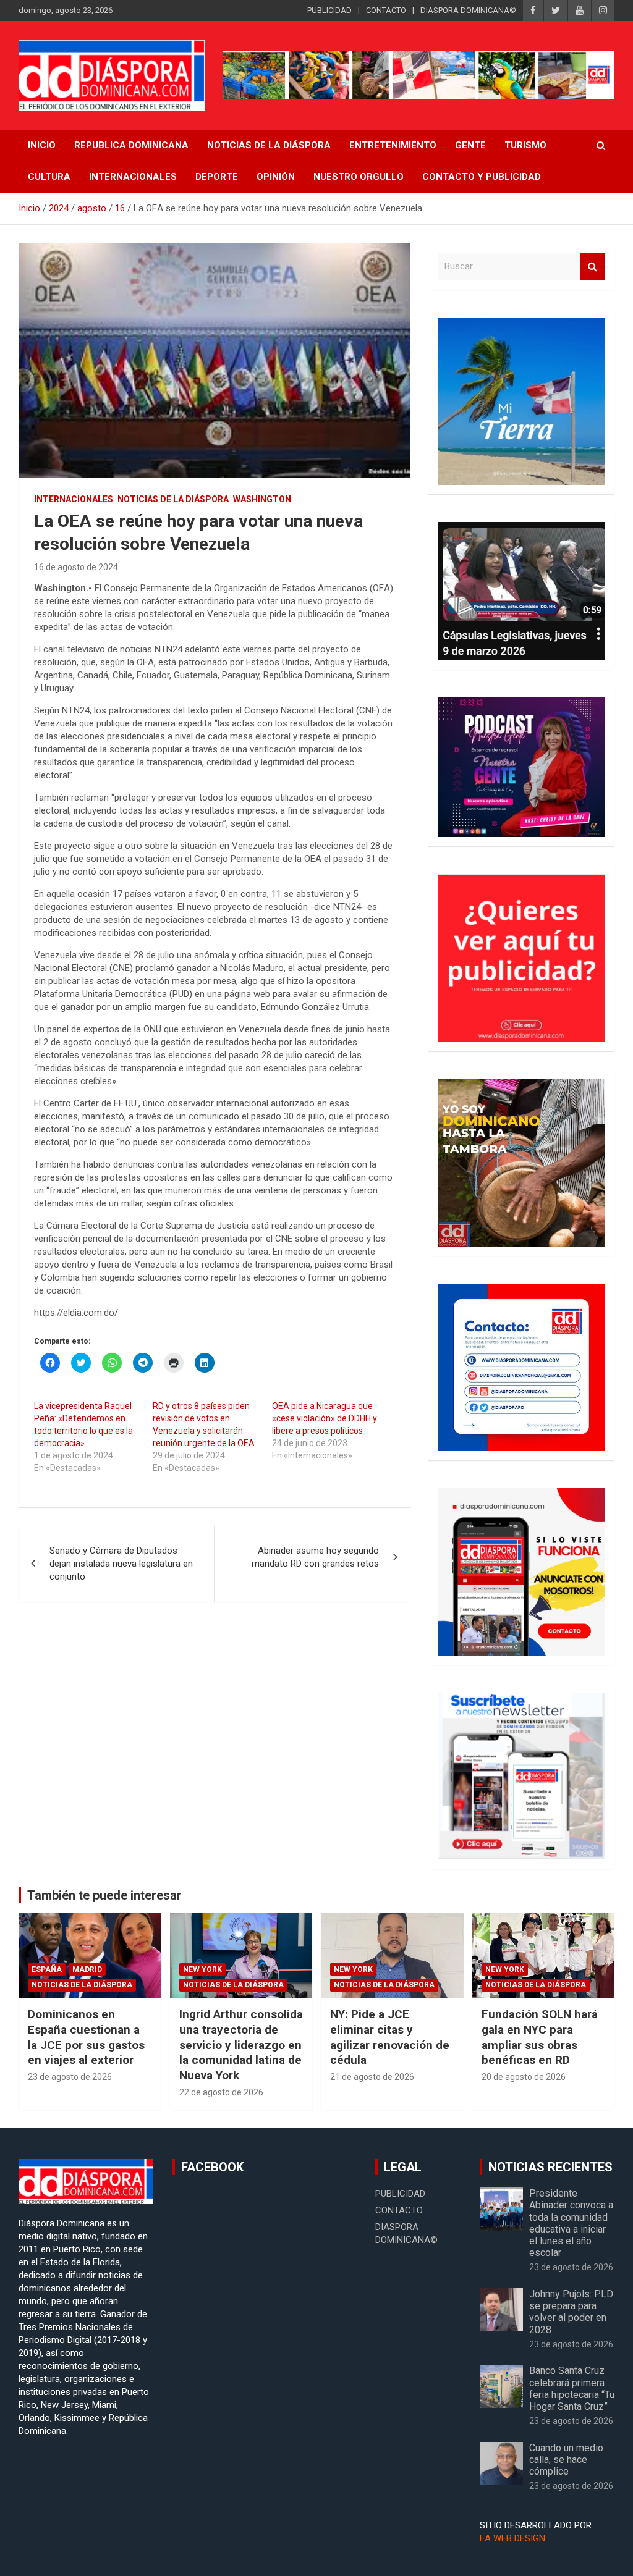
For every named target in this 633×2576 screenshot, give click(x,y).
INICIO (42, 145)
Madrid (87, 1969)
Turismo (525, 145)
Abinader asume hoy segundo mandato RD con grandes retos (315, 1557)
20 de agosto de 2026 (524, 2077)
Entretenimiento (393, 145)
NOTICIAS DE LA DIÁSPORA (269, 145)
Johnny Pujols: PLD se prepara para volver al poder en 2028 (571, 2312)
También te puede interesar (104, 1895)
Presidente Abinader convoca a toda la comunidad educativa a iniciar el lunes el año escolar (571, 2223)
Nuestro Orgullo (359, 177)
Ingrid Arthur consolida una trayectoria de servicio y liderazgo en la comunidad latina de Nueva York (241, 2045)
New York (202, 1969)
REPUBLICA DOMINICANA (131, 145)
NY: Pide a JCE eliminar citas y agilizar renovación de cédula (390, 2037)
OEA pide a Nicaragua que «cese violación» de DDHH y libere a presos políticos (325, 1418)
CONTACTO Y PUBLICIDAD (482, 177)
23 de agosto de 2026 (70, 2077)
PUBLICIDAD (329, 10)
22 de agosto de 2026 (221, 2092)
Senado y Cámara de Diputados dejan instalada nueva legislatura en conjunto (121, 1564)
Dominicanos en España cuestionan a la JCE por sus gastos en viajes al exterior (86, 2037)
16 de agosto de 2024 (76, 567)
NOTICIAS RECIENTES (550, 2167)
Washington (262, 499)
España (47, 1969)
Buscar (593, 267)
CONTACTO (386, 10)
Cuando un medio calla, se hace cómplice (566, 2460)
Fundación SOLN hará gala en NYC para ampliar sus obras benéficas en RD (540, 2037)
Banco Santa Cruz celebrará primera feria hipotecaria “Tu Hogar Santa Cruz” (572, 2389)
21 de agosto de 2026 (372, 2077)
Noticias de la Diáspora (173, 499)
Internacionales (133, 177)
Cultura (49, 177)
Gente (470, 145)
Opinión (276, 177)
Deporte (217, 177)
